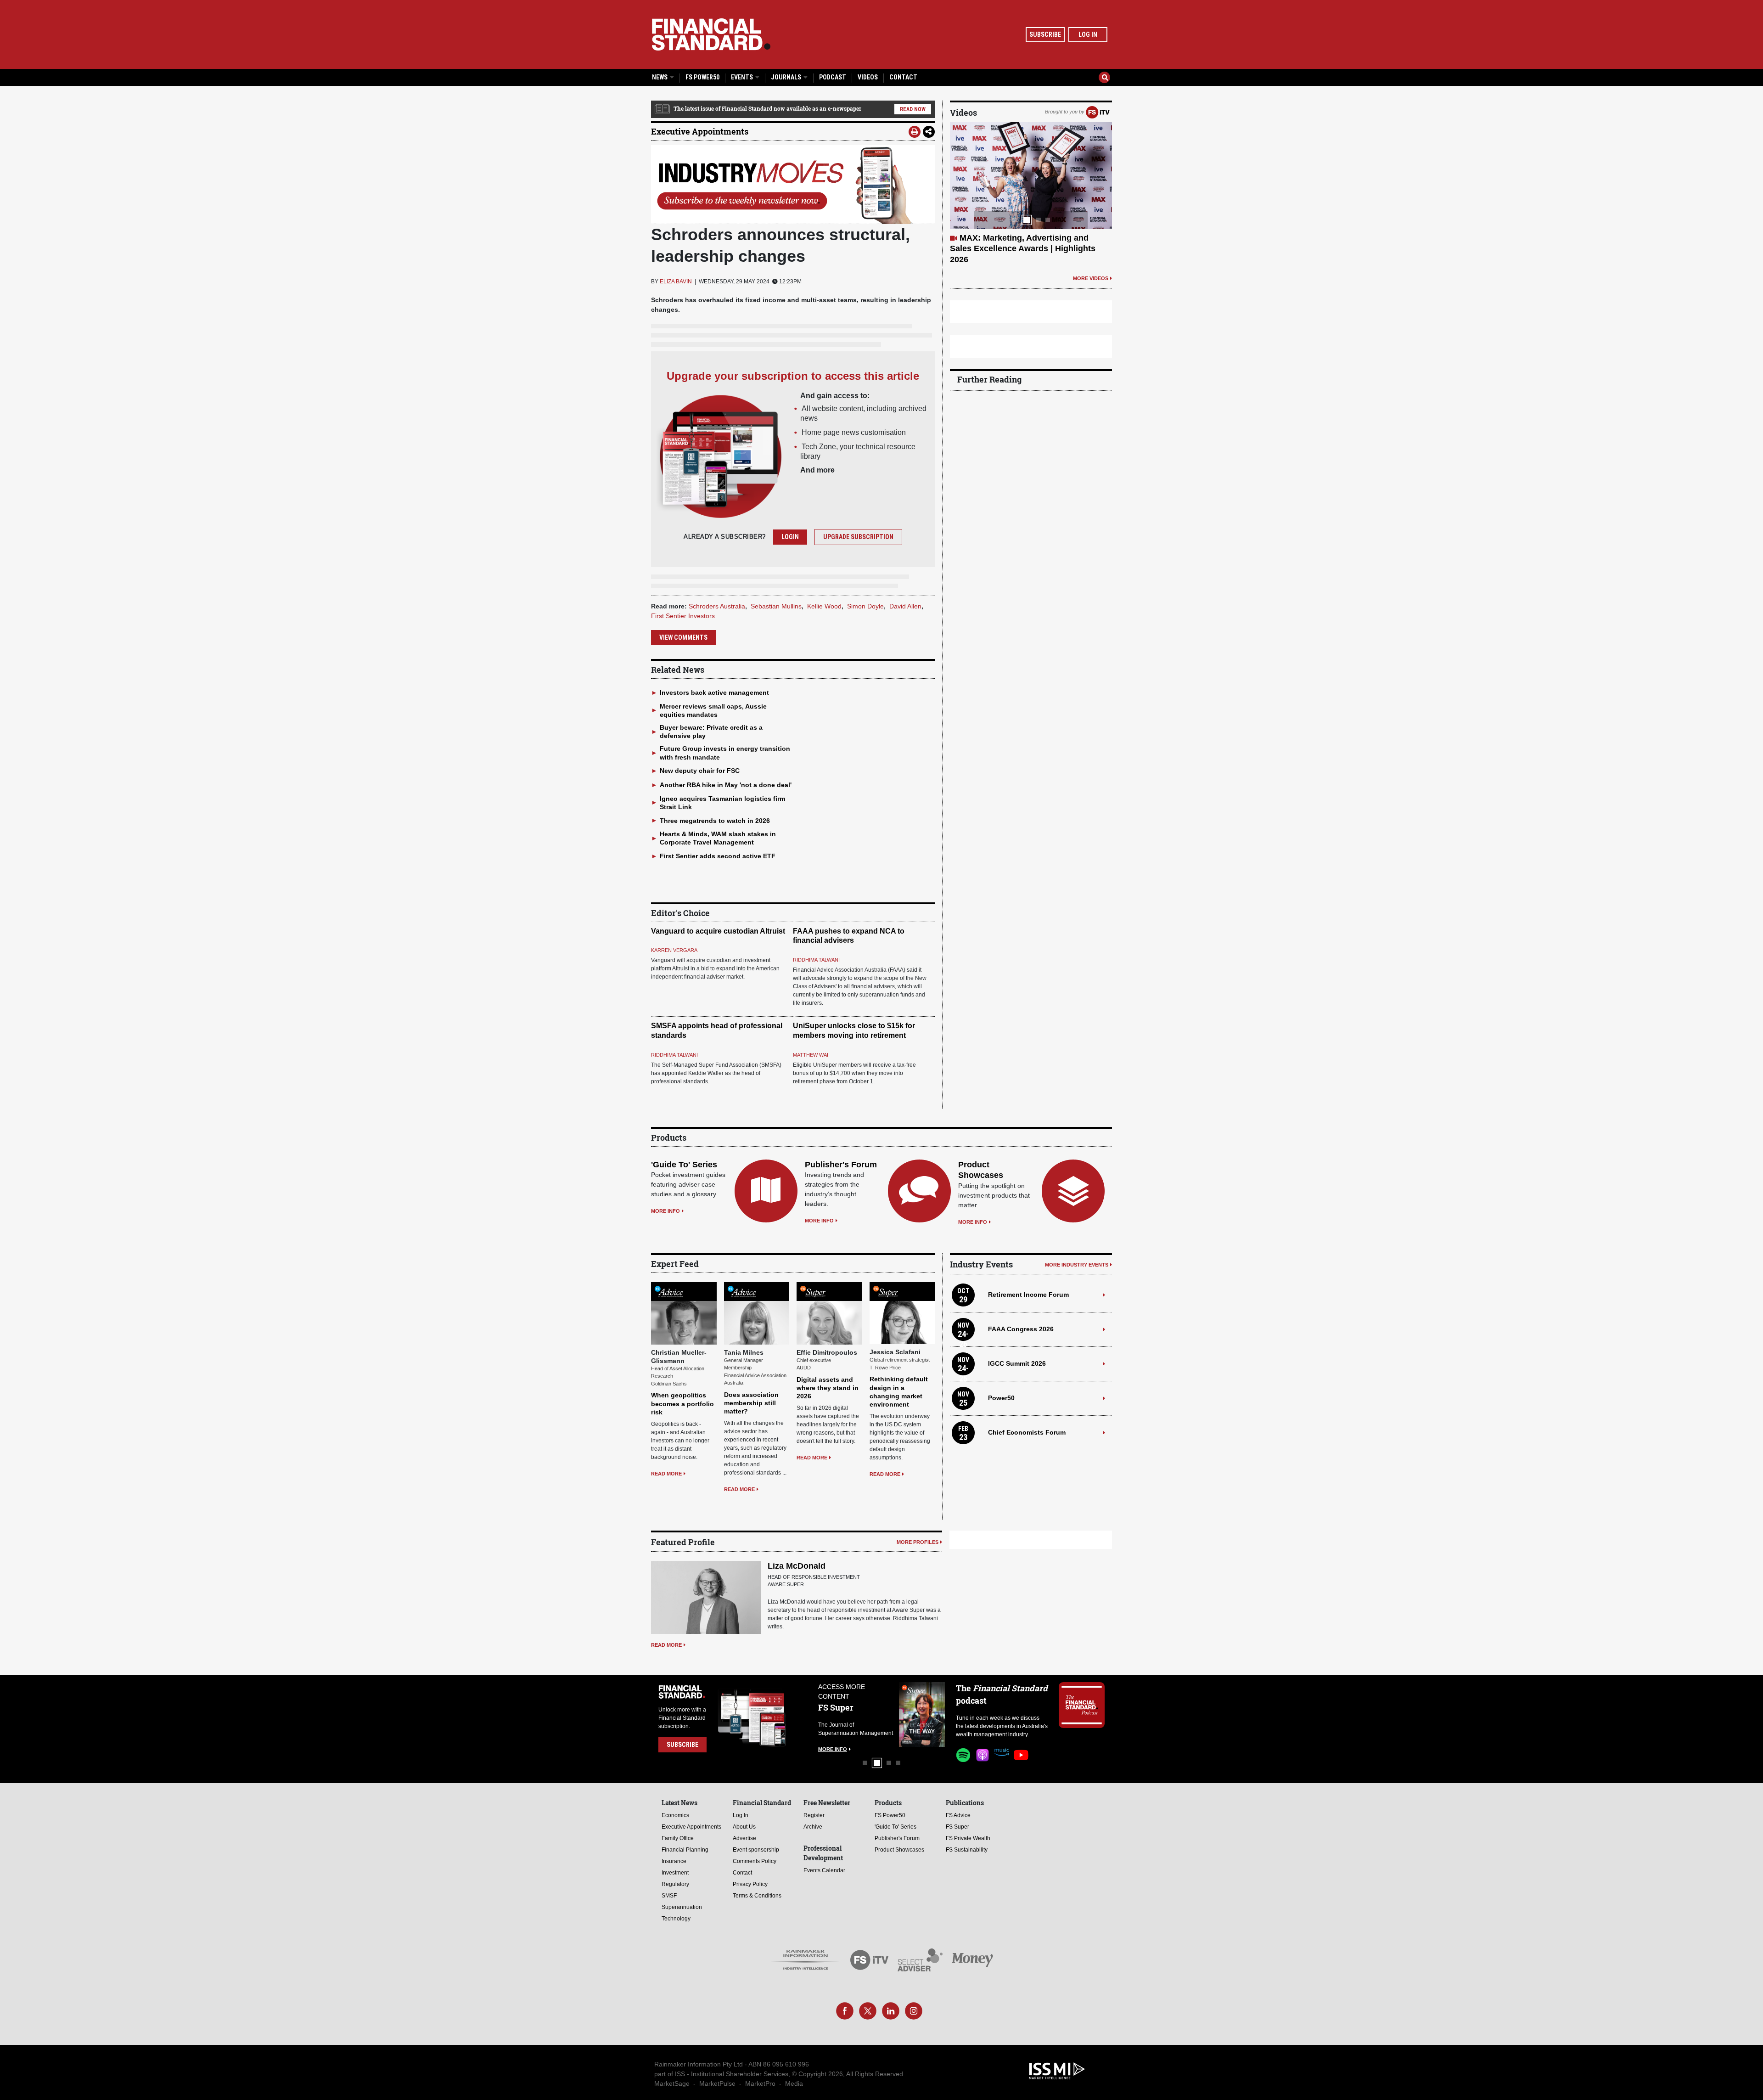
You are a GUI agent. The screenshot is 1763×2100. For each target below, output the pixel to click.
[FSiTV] (1098, 112)
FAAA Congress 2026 (1021, 1329)
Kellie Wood (824, 606)
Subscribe (1045, 34)
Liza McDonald (797, 1566)
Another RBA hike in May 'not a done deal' (726, 785)
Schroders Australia (717, 606)
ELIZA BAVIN (676, 282)
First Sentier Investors (683, 616)
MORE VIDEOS (1091, 257)
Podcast (833, 77)
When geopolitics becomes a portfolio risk (682, 1403)
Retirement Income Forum (1028, 1295)
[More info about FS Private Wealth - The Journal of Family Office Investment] (922, 1714)
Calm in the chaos (995, 238)
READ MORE (666, 1474)
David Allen (905, 606)
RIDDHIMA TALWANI (816, 960)
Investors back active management (714, 692)
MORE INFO (665, 1211)
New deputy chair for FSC (700, 771)
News (660, 77)
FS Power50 (702, 77)
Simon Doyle (865, 606)
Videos (868, 77)
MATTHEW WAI (811, 1055)
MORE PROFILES (918, 1542)
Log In (1088, 34)
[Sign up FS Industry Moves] (793, 185)
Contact (903, 77)
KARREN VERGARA (674, 950)
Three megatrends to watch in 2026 (715, 821)
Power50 (1001, 1398)
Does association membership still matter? (751, 1403)
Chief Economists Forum (1027, 1432)
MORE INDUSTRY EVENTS (1077, 1265)
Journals (787, 77)
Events (743, 77)
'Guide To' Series (684, 1165)
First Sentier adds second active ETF (718, 856)
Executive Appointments (700, 131)
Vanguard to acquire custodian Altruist (718, 931)
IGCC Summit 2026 (1017, 1363)
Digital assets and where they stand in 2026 (828, 1388)
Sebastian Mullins (776, 606)
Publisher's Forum (841, 1165)
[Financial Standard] (711, 34)
